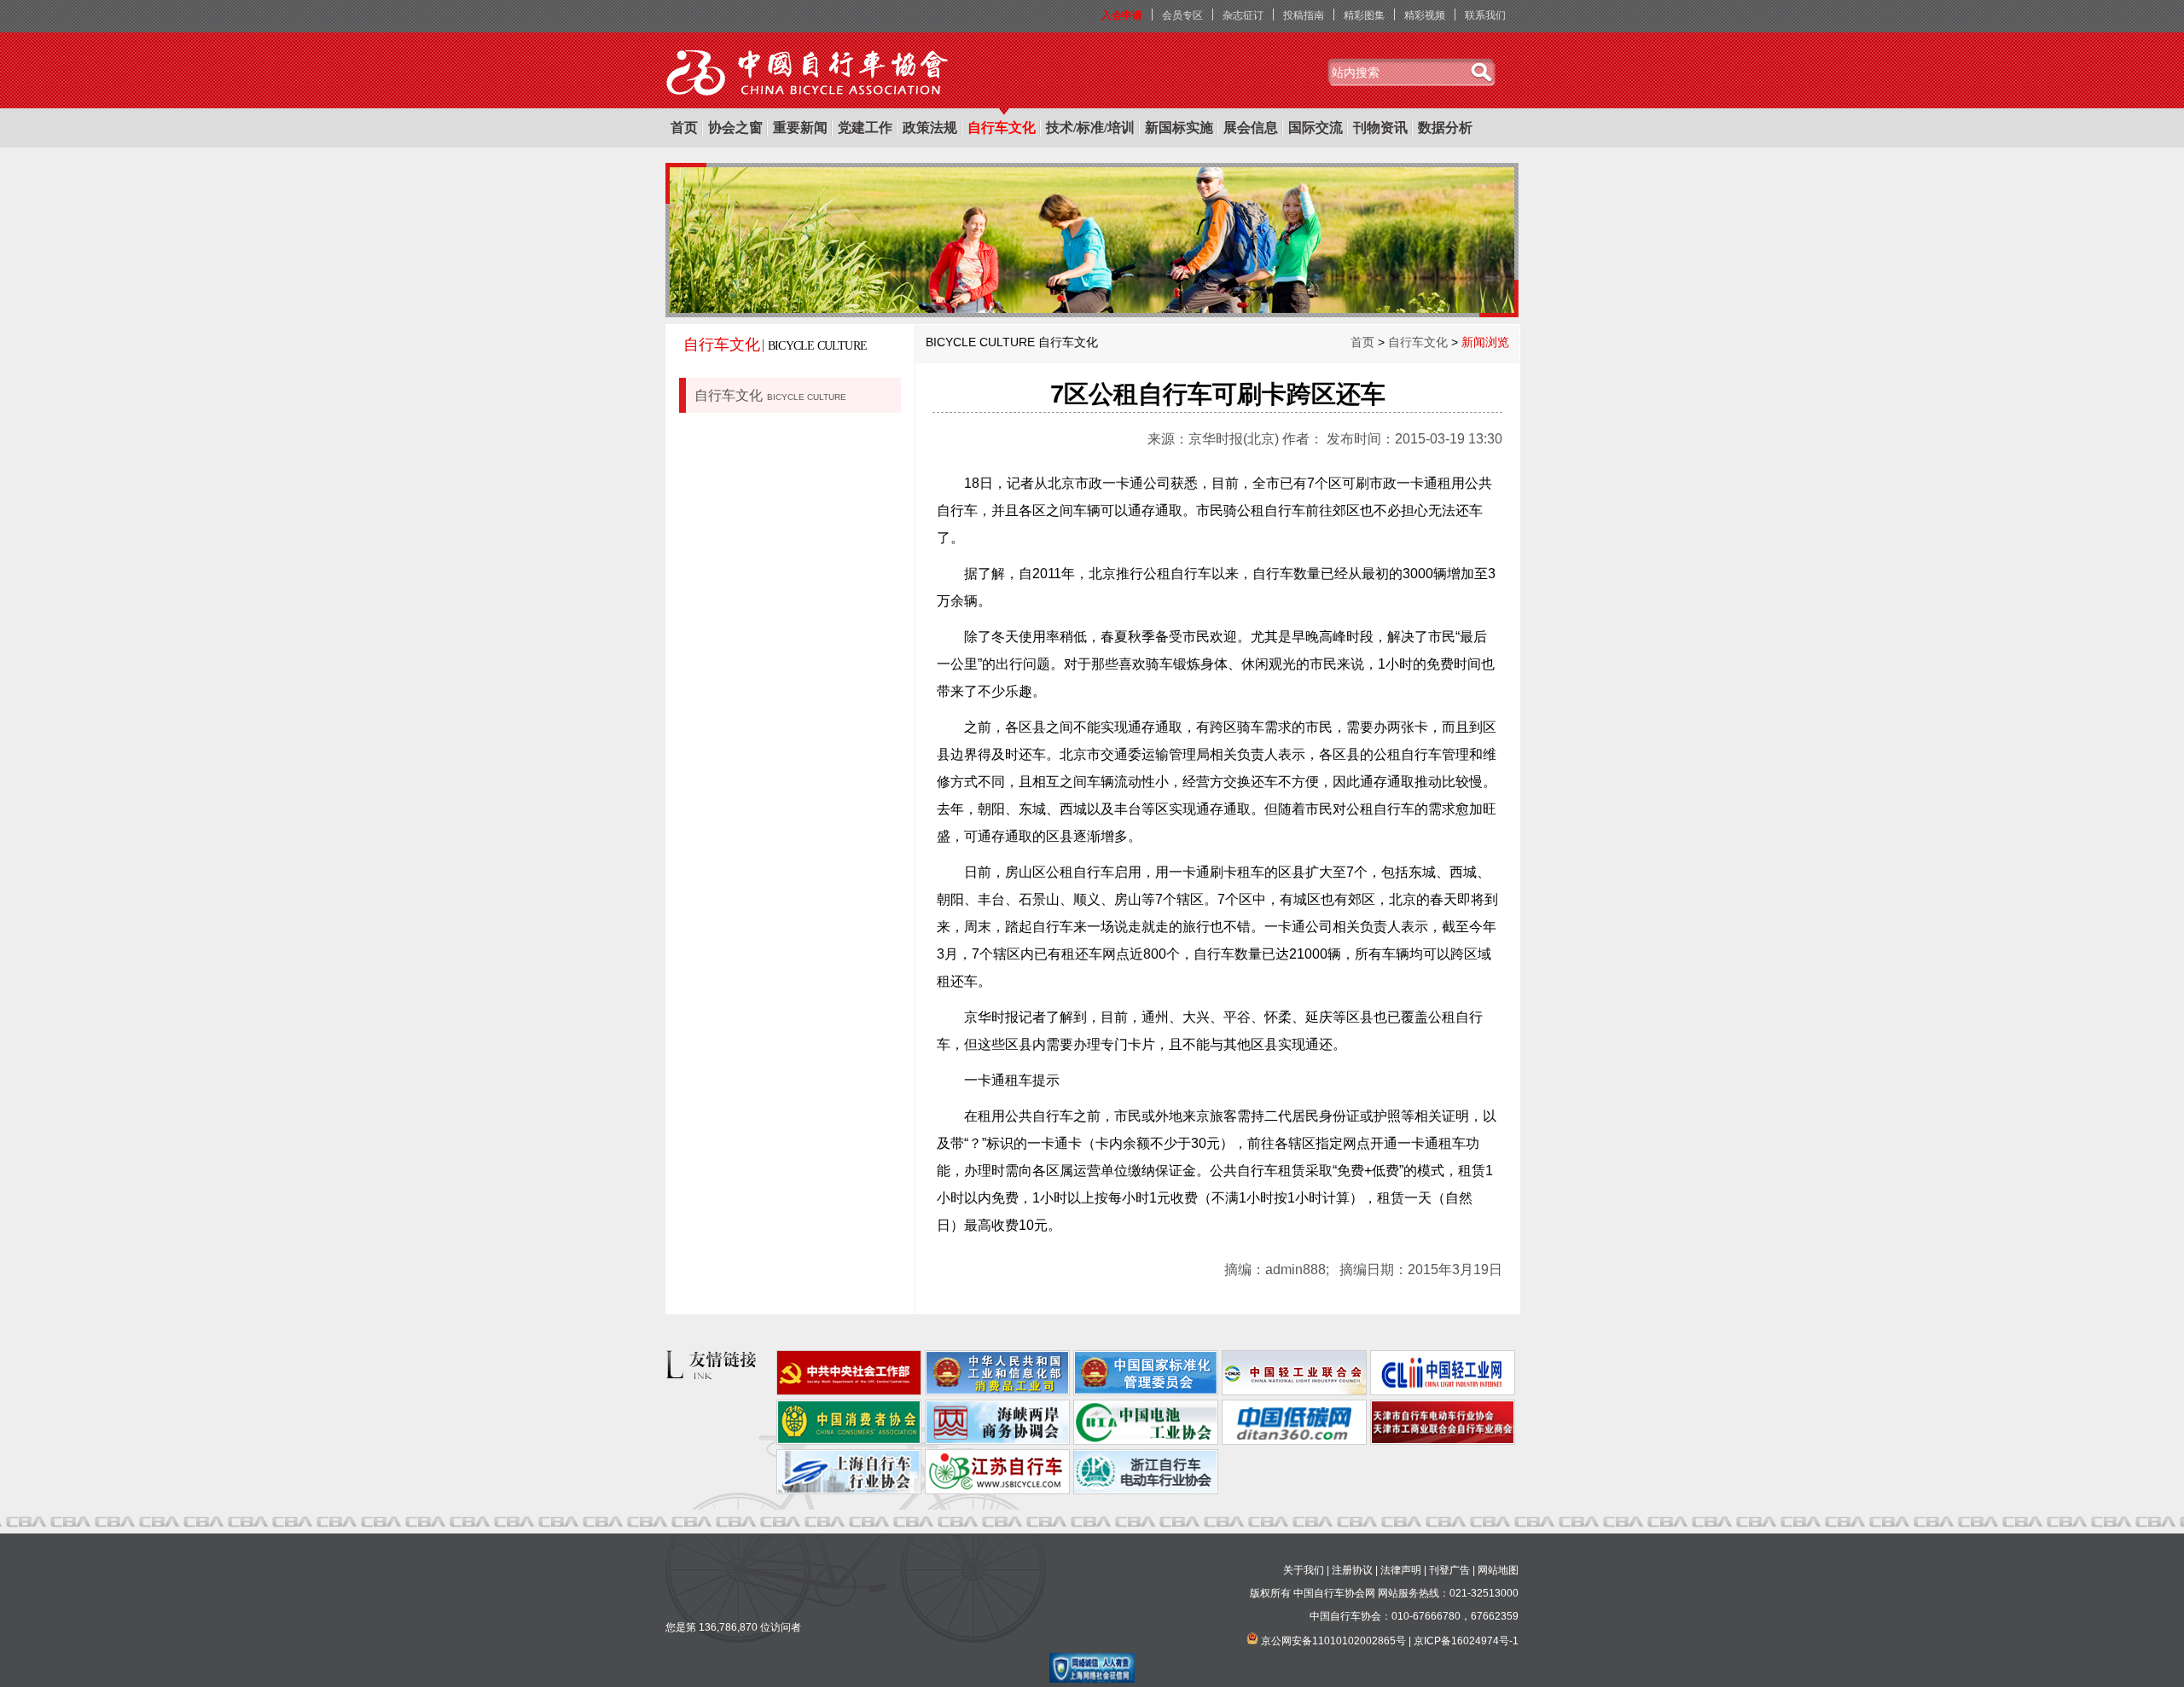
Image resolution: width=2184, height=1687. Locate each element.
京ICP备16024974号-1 (1466, 1641)
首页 (684, 128)
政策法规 (930, 128)
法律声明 (1401, 1570)
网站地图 (1498, 1570)
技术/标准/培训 (1090, 128)
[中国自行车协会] (808, 73)
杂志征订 (1243, 15)
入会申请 (1122, 15)
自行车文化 (1002, 128)
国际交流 (1316, 128)
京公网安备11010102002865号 (1333, 1641)
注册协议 (1352, 1570)
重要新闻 (800, 128)
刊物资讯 (1380, 128)
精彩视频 (1425, 15)
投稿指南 (1304, 15)
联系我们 (1485, 15)
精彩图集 (1364, 15)
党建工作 (865, 128)
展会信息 (1251, 128)
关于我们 (1304, 1570)
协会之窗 (735, 128)
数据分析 (1445, 128)
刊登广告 (1449, 1570)
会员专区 (1182, 15)
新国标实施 (1179, 128)
